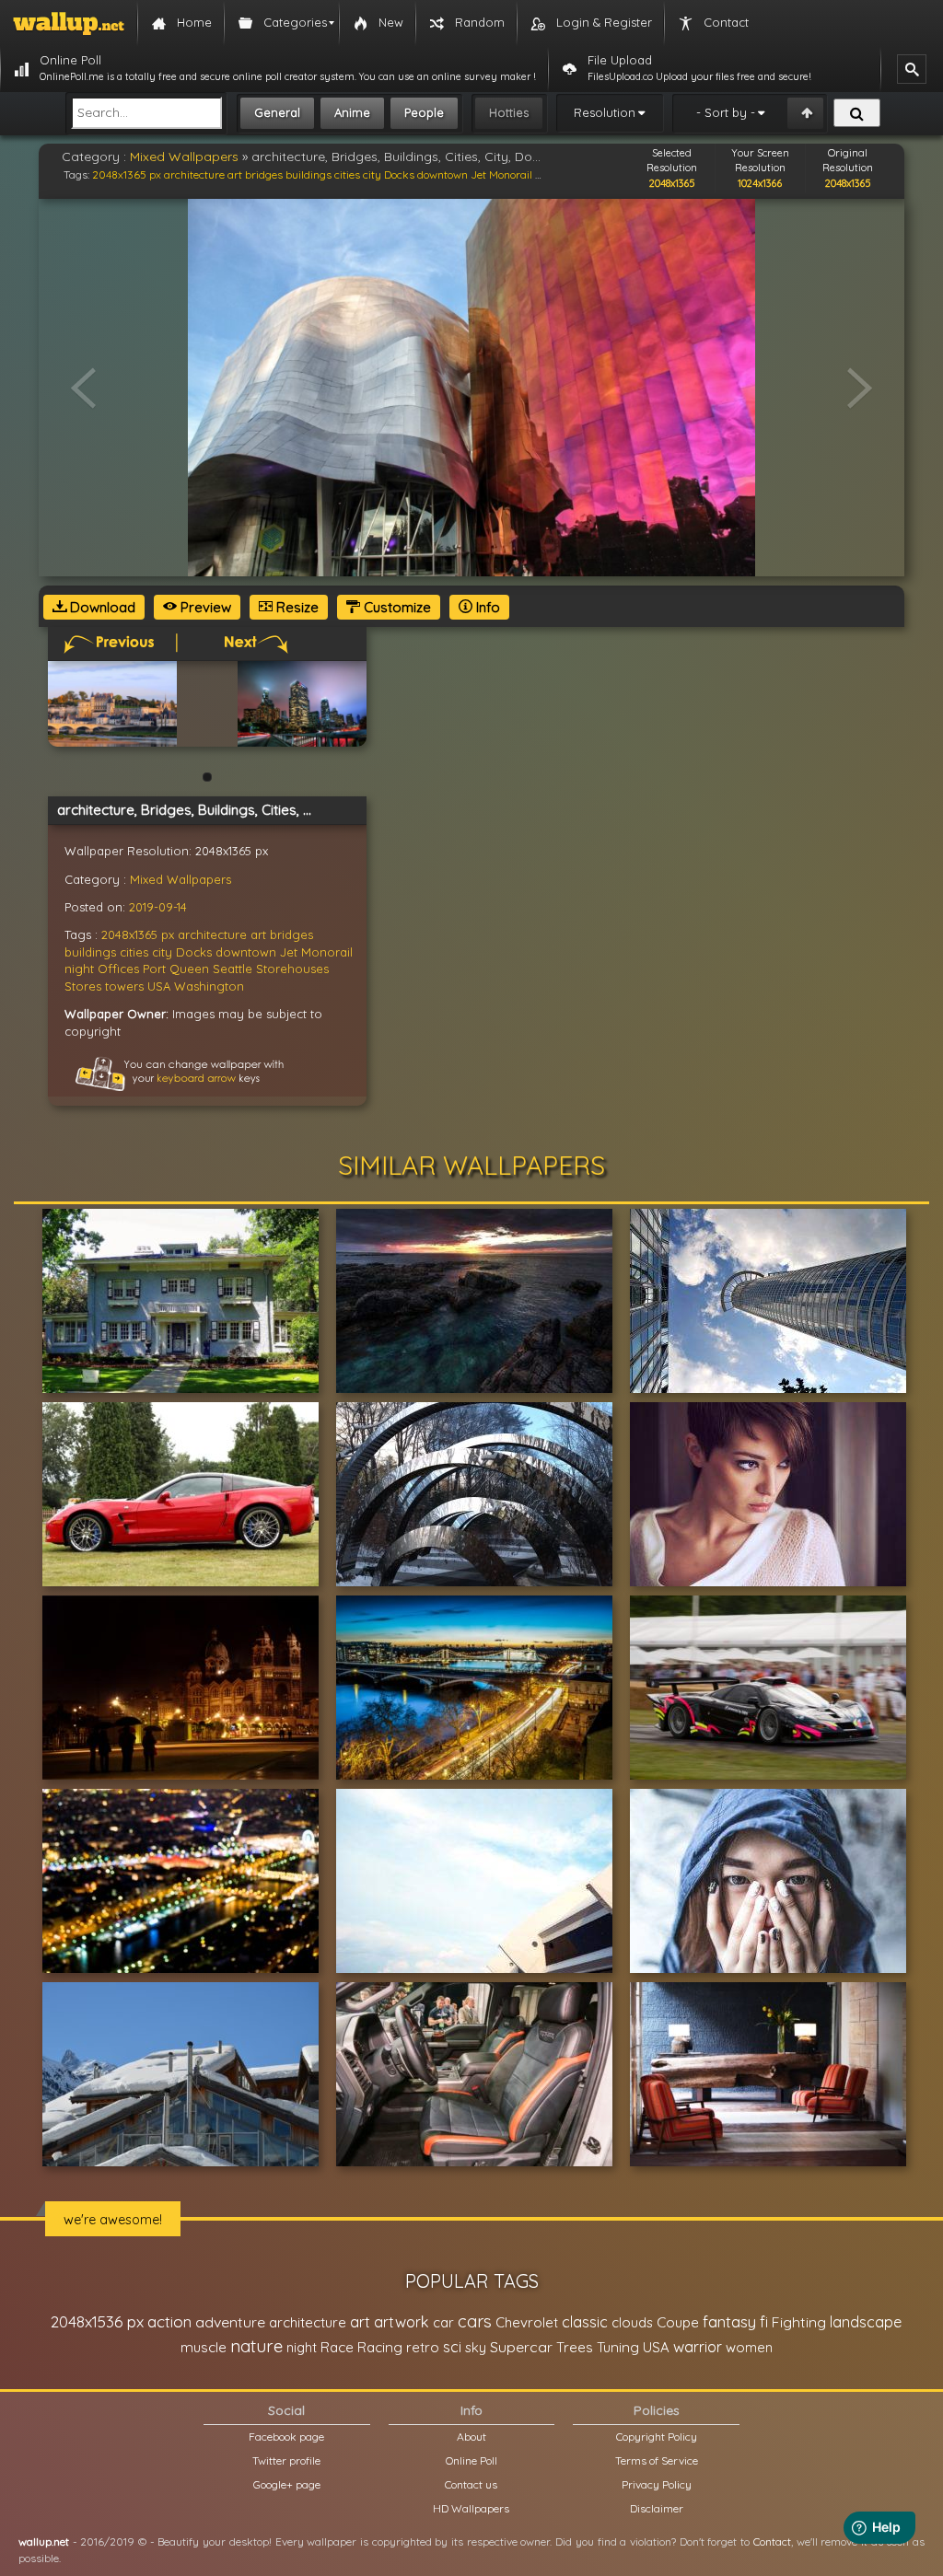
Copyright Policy (657, 2437)
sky (476, 2347)
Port (154, 969)
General (277, 112)
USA (159, 986)
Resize (296, 607)
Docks (399, 174)
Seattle (233, 969)
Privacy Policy (657, 2484)
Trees (575, 2347)
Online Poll (471, 2460)
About (471, 2437)
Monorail (511, 174)
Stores (83, 986)
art (235, 174)
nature (256, 2346)
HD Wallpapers (471, 2508)
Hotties (509, 112)
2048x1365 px (127, 174)
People (424, 112)
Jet (478, 174)
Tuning (618, 2347)
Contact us (471, 2484)
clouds (632, 2322)
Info (486, 607)
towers (124, 986)
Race (337, 2347)
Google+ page (287, 2484)
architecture (194, 174)
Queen (189, 969)
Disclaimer (657, 2508)
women (749, 2347)
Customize (396, 607)
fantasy (729, 2321)
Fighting (799, 2322)
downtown (442, 174)
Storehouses (292, 969)
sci (452, 2347)
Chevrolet (527, 2322)
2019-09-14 (158, 907)
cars (475, 2321)
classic (585, 2321)
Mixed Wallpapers (184, 157)
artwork (402, 2322)
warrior (698, 2347)
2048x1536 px (97, 2321)
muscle (204, 2347)
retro (423, 2347)
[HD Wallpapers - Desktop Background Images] (69, 23)
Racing (380, 2347)
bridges (264, 174)
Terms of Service (657, 2460)
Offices (118, 969)
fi (764, 2322)
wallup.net (44, 2541)
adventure (230, 2322)
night (79, 969)
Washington (209, 986)
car (443, 2322)
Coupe (678, 2322)
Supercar (521, 2347)
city (372, 174)
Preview (204, 607)
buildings (309, 174)
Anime (352, 112)
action (169, 2321)
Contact (772, 2541)
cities (347, 174)
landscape (866, 2322)
